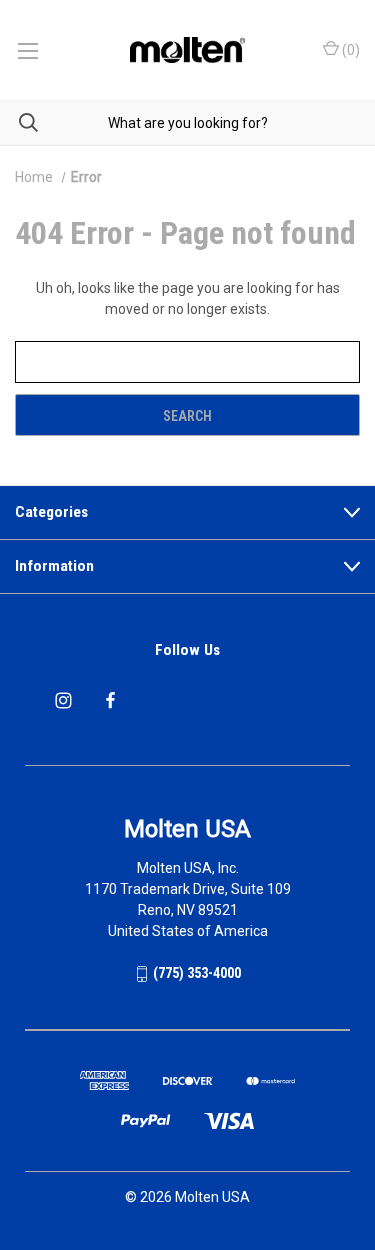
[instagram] (63, 700)
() (349, 50)
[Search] (19, 122)
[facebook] (110, 700)
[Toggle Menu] (27, 50)
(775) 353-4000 (197, 973)
